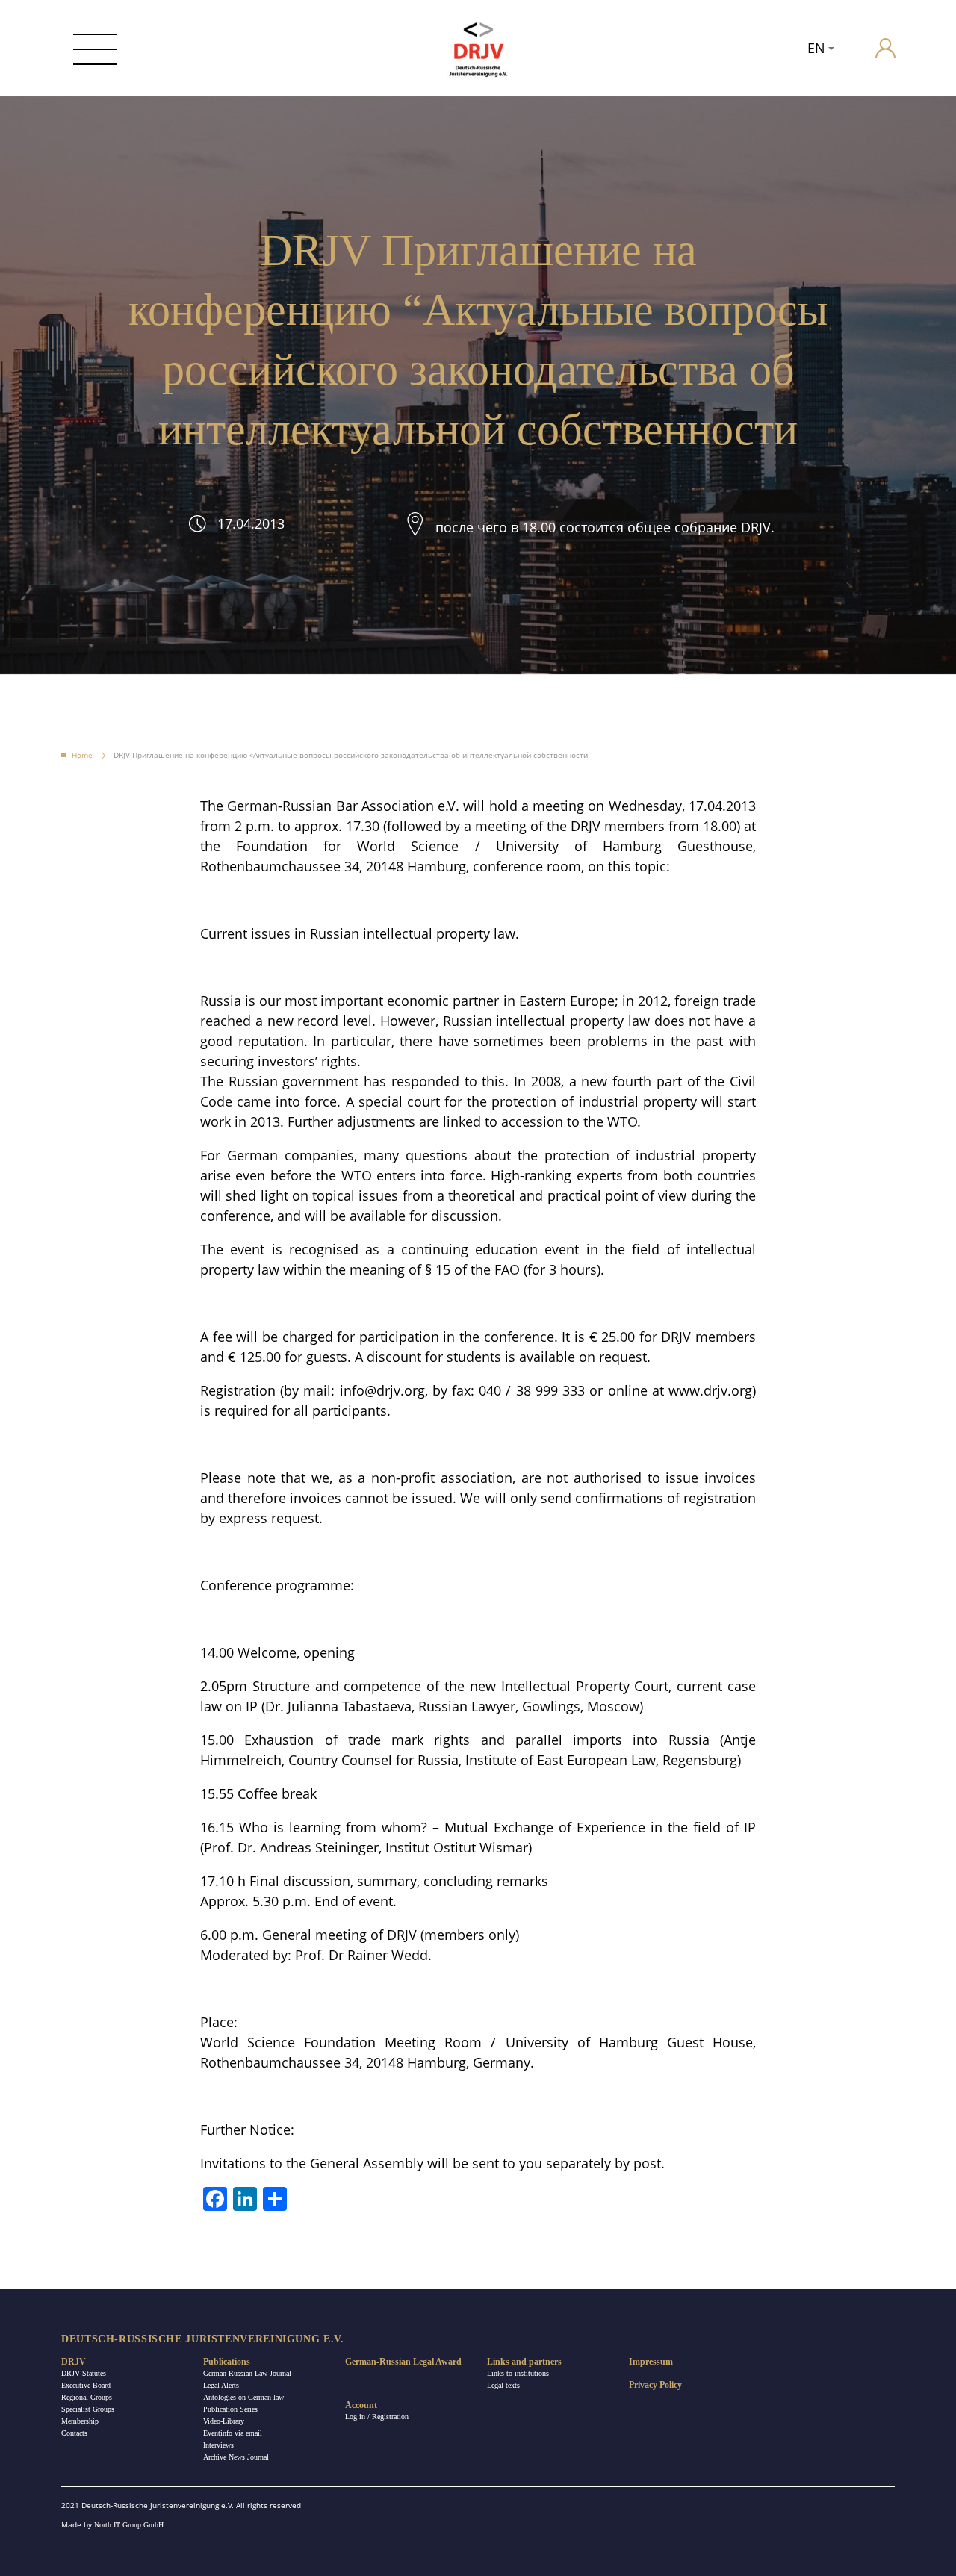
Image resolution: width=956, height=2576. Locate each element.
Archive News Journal (236, 2457)
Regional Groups (87, 2397)
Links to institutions (518, 2373)
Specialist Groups (88, 2409)
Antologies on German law (243, 2397)
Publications (227, 2362)
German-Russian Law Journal (247, 2373)
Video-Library (224, 2421)
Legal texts (503, 2385)
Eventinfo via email (233, 2433)
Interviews (218, 2445)
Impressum (651, 2362)
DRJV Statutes (84, 2373)
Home (82, 755)
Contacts (74, 2433)
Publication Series (230, 2409)
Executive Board (86, 2385)
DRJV (74, 2362)
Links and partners (524, 2362)
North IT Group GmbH (129, 2525)
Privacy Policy (655, 2385)
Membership (80, 2421)
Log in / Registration (377, 2417)
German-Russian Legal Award (403, 2362)
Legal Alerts (221, 2385)
